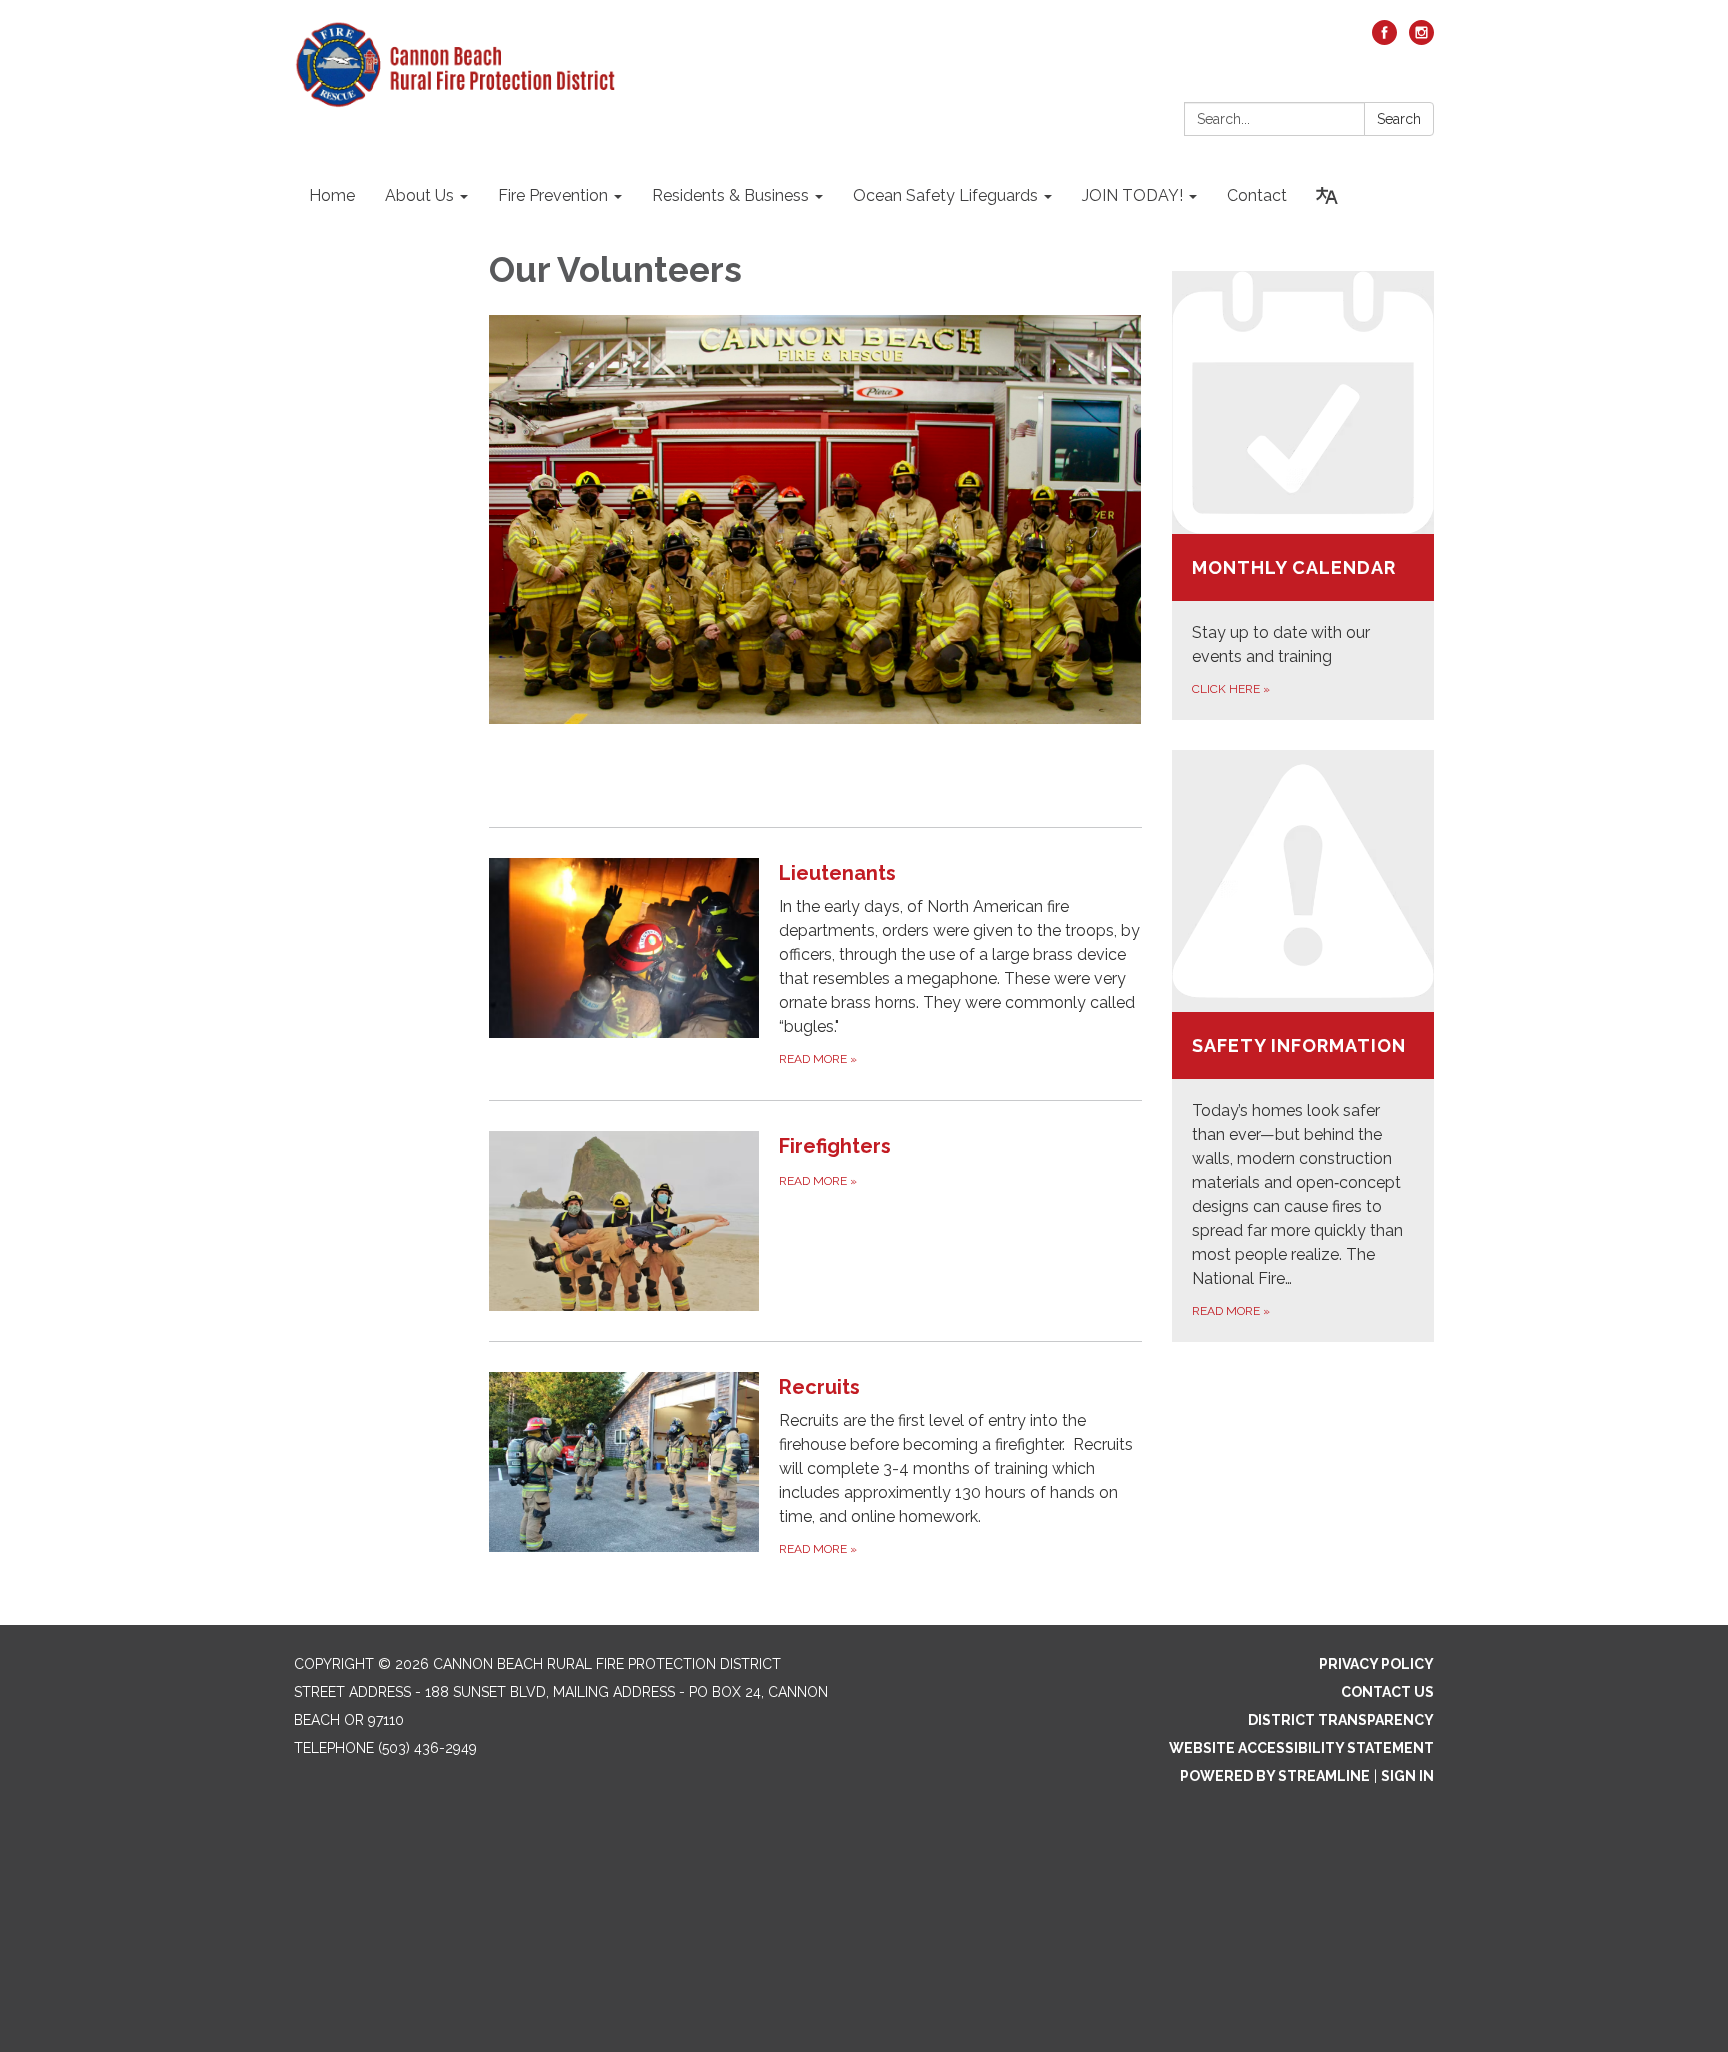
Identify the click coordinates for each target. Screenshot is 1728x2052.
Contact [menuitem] (1257, 195)
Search (1399, 119)
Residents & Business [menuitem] (730, 195)
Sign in (1407, 1776)
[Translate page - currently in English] (1327, 196)
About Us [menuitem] (419, 195)
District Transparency (1341, 1720)
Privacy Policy (1376, 1664)
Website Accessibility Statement (1301, 1748)
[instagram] (1421, 39)
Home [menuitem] (332, 195)
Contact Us (1387, 1692)
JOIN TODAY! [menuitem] (1132, 195)
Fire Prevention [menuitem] (553, 195)
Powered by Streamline (1275, 1776)
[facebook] (1384, 39)
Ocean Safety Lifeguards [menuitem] (945, 195)
